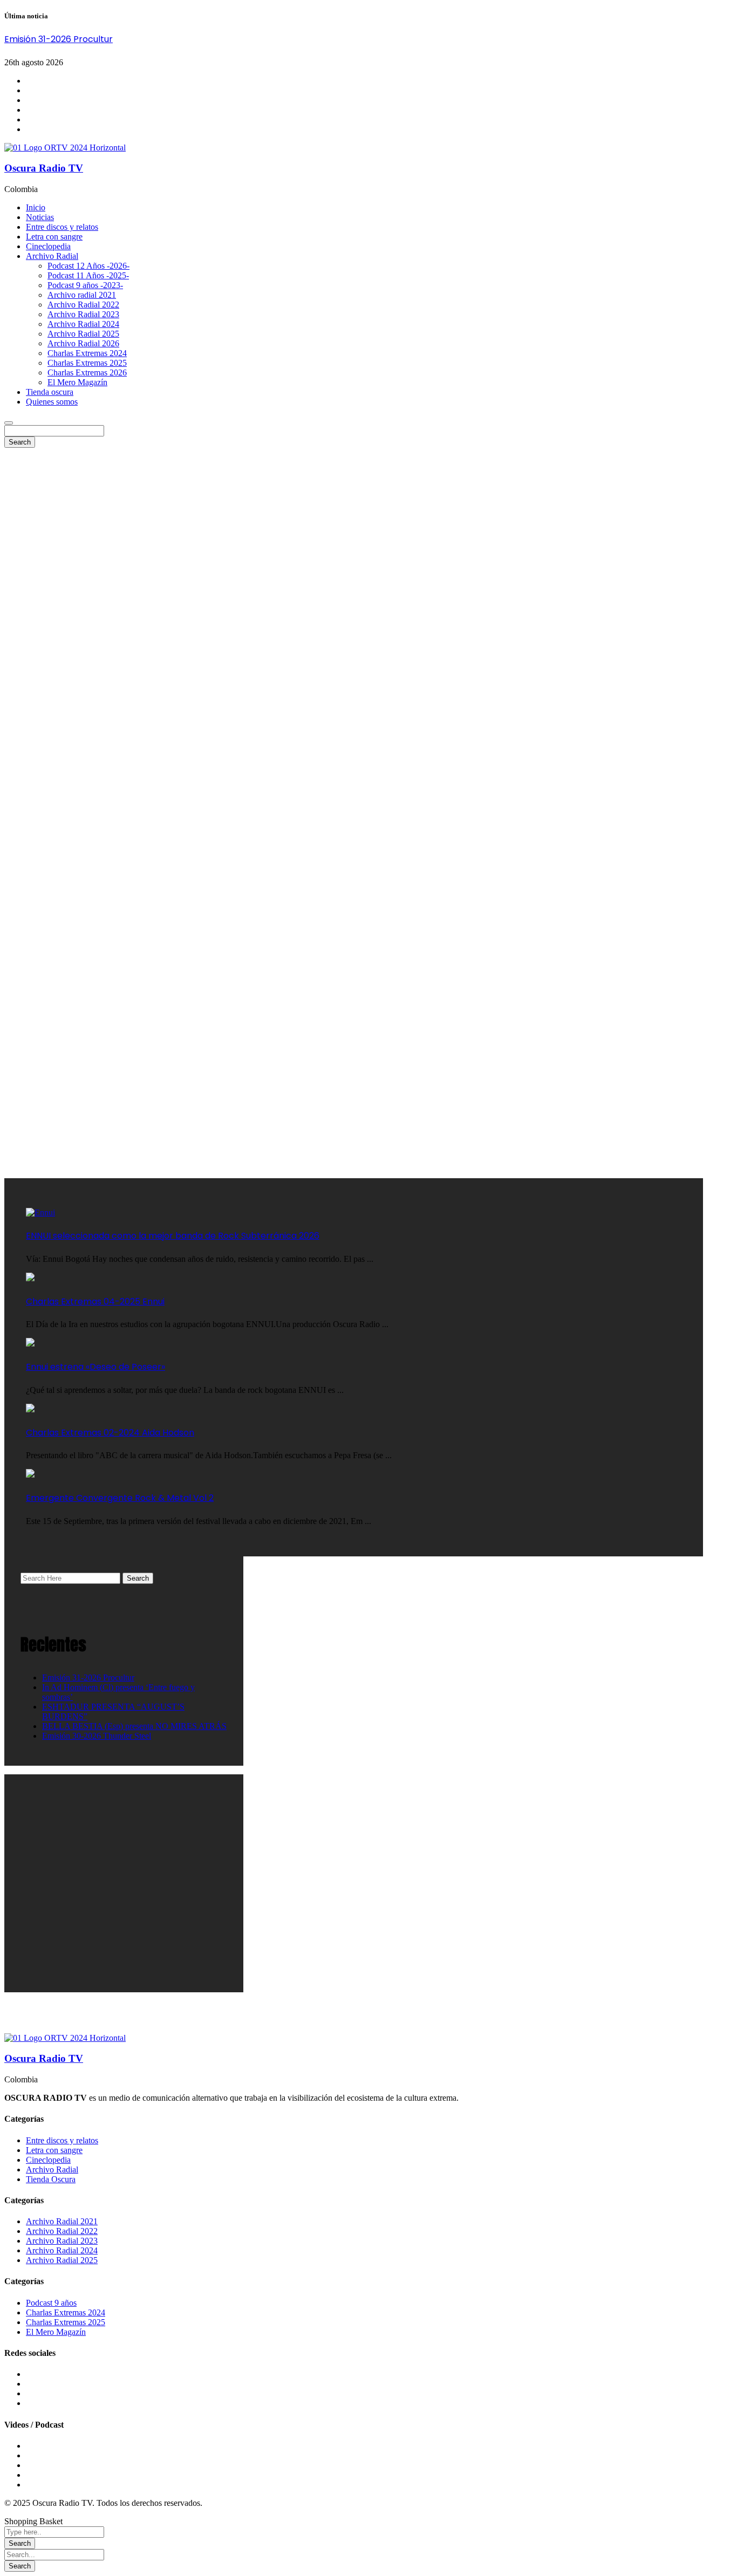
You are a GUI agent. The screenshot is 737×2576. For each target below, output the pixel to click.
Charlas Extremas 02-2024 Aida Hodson (110, 1433)
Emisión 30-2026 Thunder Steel (97, 1736)
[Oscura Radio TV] (65, 148)
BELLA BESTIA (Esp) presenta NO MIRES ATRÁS (134, 1726)
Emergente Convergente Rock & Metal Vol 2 (120, 1498)
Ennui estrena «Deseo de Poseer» (95, 1367)
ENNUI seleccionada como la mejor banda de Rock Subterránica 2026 (173, 1236)
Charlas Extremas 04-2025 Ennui (95, 1301)
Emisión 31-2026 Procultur (59, 39)
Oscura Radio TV (44, 168)
